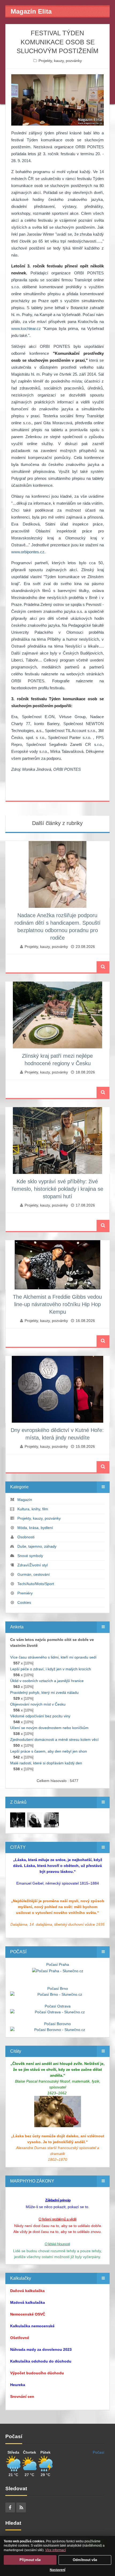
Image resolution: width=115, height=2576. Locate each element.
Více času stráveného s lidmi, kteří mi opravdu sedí (53, 1657)
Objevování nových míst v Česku (38, 1704)
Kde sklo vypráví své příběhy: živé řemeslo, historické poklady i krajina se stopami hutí (57, 1189)
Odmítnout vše (85, 2560)
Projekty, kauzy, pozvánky (60, 61)
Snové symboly (30, 1556)
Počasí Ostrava (58, 2006)
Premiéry (25, 1593)
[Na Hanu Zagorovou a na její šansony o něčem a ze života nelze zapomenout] (18, 1819)
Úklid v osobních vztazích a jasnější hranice (47, 1681)
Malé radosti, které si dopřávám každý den (46, 1763)
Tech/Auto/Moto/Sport (36, 1584)
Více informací (55, 2550)
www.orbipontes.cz (28, 552)
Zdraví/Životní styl (32, 1565)
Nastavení (57, 2570)
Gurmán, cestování (34, 1574)
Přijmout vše (30, 2560)
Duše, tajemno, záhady (37, 1546)
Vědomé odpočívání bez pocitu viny (40, 1716)
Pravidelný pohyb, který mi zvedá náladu (44, 1692)
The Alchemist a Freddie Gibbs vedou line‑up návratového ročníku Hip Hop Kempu (57, 1304)
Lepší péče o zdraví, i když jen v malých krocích (51, 1669)
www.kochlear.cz (26, 328)
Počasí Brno (58, 1989)
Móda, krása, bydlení (35, 1528)
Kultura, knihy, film (33, 1509)
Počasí (99, 2452)
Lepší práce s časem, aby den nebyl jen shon (49, 1751)
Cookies (24, 1602)
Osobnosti (26, 1537)
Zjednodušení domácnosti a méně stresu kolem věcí (54, 1740)
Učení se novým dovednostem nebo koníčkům (49, 1728)
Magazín (25, 1500)
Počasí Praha (58, 1964)
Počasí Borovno (57, 2024)
